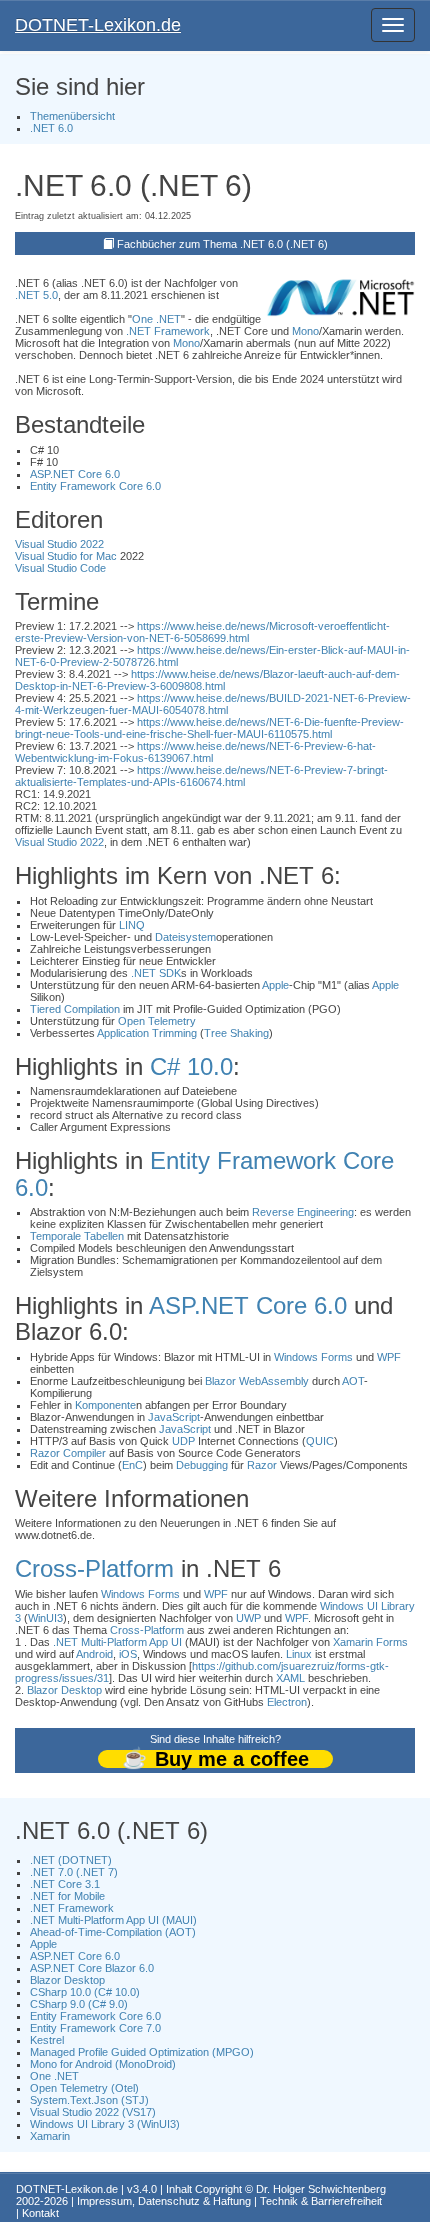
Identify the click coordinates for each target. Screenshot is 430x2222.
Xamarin (50, 2136)
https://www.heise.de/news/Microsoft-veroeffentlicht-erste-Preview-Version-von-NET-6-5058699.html (202, 632)
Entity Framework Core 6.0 (95, 486)
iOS (128, 1654)
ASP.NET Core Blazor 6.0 (92, 1968)
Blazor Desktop (64, 1690)
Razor (45, 1453)
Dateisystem (185, 937)
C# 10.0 (191, 1066)
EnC (132, 1465)
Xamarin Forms (370, 1642)
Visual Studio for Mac (66, 556)
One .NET (156, 319)
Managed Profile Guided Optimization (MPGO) (142, 2052)
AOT (353, 1381)
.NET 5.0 (36, 295)
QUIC (320, 1441)
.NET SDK (156, 973)
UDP (183, 1441)
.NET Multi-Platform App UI (117, 1642)
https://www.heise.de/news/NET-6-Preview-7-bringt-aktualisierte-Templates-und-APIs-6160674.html (201, 776)
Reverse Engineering (303, 1212)
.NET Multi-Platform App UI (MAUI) (113, 1920)
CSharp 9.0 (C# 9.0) (79, 2004)
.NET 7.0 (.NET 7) (74, 1872)
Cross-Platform (94, 1568)
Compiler (84, 1453)
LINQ (132, 925)
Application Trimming (147, 1033)
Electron (287, 1702)
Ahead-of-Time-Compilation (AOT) (113, 1932)
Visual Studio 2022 (59, 544)
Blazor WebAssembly (257, 1381)
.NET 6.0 (51, 128)
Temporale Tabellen (77, 1236)
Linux (299, 1654)
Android (94, 1654)
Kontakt (40, 2213)
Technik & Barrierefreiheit (321, 2201)
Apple (275, 985)
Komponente (105, 1405)
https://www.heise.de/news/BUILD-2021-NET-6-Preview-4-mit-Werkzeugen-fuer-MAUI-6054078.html (213, 704)
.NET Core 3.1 (65, 1884)
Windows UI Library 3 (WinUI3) (105, 2124)
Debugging (202, 1465)
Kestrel (47, 2040)
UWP (248, 1618)
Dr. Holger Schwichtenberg (321, 2189)
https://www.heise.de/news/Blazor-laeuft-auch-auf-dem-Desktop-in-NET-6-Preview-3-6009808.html (207, 680)
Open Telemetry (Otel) (84, 2088)
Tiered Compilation (75, 1009)
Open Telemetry (157, 1021)
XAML (290, 1678)
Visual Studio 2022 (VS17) (93, 2112)
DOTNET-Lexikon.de (98, 25)
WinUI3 (45, 1618)
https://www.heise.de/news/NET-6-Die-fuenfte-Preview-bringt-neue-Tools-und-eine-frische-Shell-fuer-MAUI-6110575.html (209, 728)
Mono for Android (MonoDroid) (103, 2064)
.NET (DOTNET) (71, 1860)
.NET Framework (168, 331)
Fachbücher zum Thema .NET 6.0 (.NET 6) (222, 244)
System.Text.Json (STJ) (89, 2100)
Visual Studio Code (60, 568)
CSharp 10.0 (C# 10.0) (85, 1992)
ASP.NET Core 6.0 (75, 474)
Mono (305, 331)
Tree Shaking (236, 1033)
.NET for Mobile (67, 1896)
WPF (389, 1357)
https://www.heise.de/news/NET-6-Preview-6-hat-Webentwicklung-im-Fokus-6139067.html (195, 752)
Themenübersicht (72, 116)
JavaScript (174, 1417)
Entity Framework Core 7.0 (95, 2028)
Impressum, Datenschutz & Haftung (164, 2201)
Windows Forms (313, 1357)
